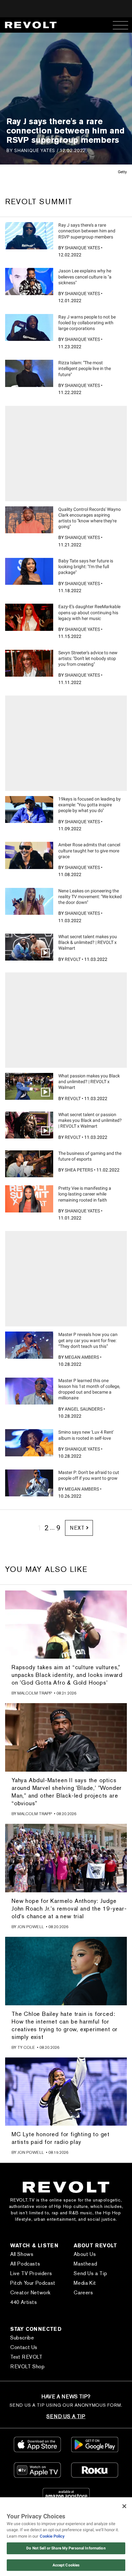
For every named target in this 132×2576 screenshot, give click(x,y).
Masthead (85, 2264)
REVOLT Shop (28, 2367)
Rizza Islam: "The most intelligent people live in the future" (85, 368)
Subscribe (22, 2338)
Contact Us (24, 2347)
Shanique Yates (35, 150)
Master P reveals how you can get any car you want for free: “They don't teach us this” (88, 1340)
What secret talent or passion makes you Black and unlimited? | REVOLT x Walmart (90, 1120)
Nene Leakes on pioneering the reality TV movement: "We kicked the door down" (90, 897)
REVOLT (73, 959)
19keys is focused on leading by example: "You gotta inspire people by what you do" (90, 805)
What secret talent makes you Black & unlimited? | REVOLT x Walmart (88, 942)
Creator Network (30, 2293)
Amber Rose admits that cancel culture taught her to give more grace (89, 850)
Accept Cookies (66, 2565)
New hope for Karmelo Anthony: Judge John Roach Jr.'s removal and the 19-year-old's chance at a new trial (69, 1908)
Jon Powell (31, 1927)
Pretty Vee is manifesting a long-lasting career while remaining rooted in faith (85, 1194)
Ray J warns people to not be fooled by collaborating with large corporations (87, 323)
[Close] (124, 2506)
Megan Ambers (82, 1357)
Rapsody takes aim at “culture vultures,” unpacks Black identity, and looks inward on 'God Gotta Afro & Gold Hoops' (67, 1675)
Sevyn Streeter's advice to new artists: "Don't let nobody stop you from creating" (88, 658)
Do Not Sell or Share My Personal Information (66, 2548)
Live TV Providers (31, 2273)
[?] (29, 236)
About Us (85, 2254)
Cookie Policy (52, 2536)
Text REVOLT (26, 2357)
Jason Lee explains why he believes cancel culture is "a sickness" (85, 277)
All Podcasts (25, 2264)
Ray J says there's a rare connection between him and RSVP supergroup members (87, 231)
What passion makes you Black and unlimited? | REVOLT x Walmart (89, 1082)
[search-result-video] (29, 947)
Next (77, 1528)
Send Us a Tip (90, 2273)
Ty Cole (26, 2047)
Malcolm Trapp (35, 1693)
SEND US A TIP (66, 2416)
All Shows (22, 2254)
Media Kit (85, 2283)
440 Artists (24, 2302)
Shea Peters (79, 1170)
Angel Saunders (84, 1409)
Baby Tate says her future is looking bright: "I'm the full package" (86, 567)
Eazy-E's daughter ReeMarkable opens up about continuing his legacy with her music (89, 612)
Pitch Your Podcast (33, 2283)
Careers (83, 2293)
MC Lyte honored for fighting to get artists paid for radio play (61, 2138)
